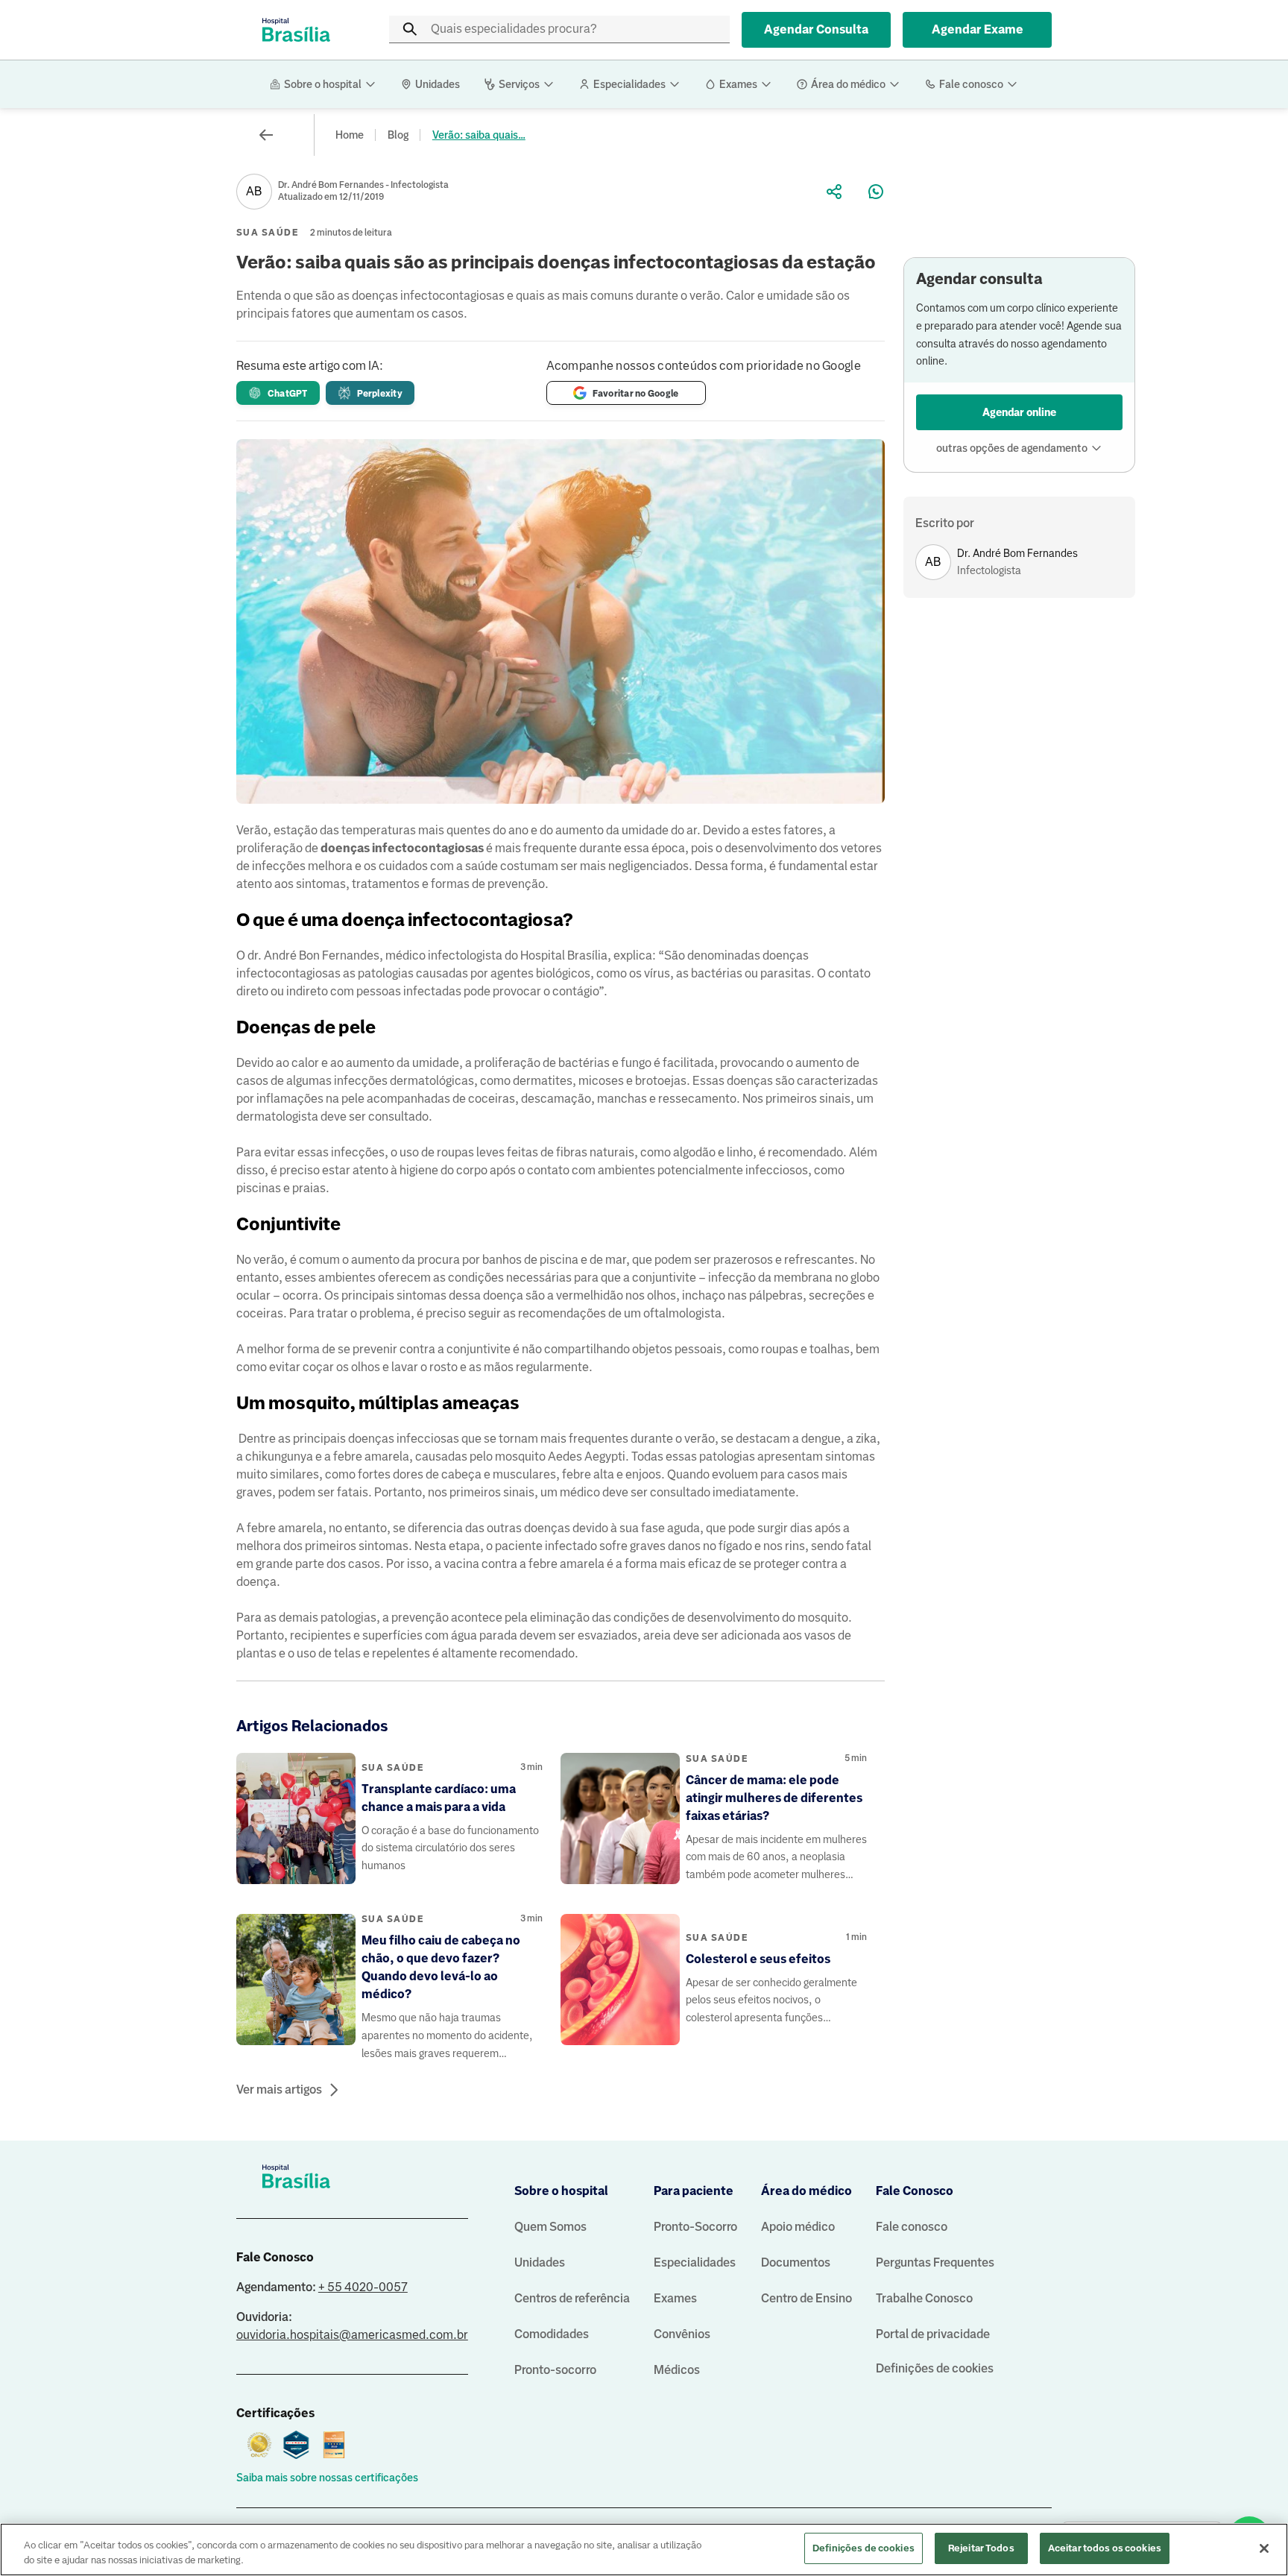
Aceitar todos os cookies (1105, 2548)
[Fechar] (1264, 2548)
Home (350, 135)
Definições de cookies (935, 2368)
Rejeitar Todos (981, 2548)
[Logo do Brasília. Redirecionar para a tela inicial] (296, 30)
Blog (398, 135)
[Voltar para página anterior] (266, 135)
